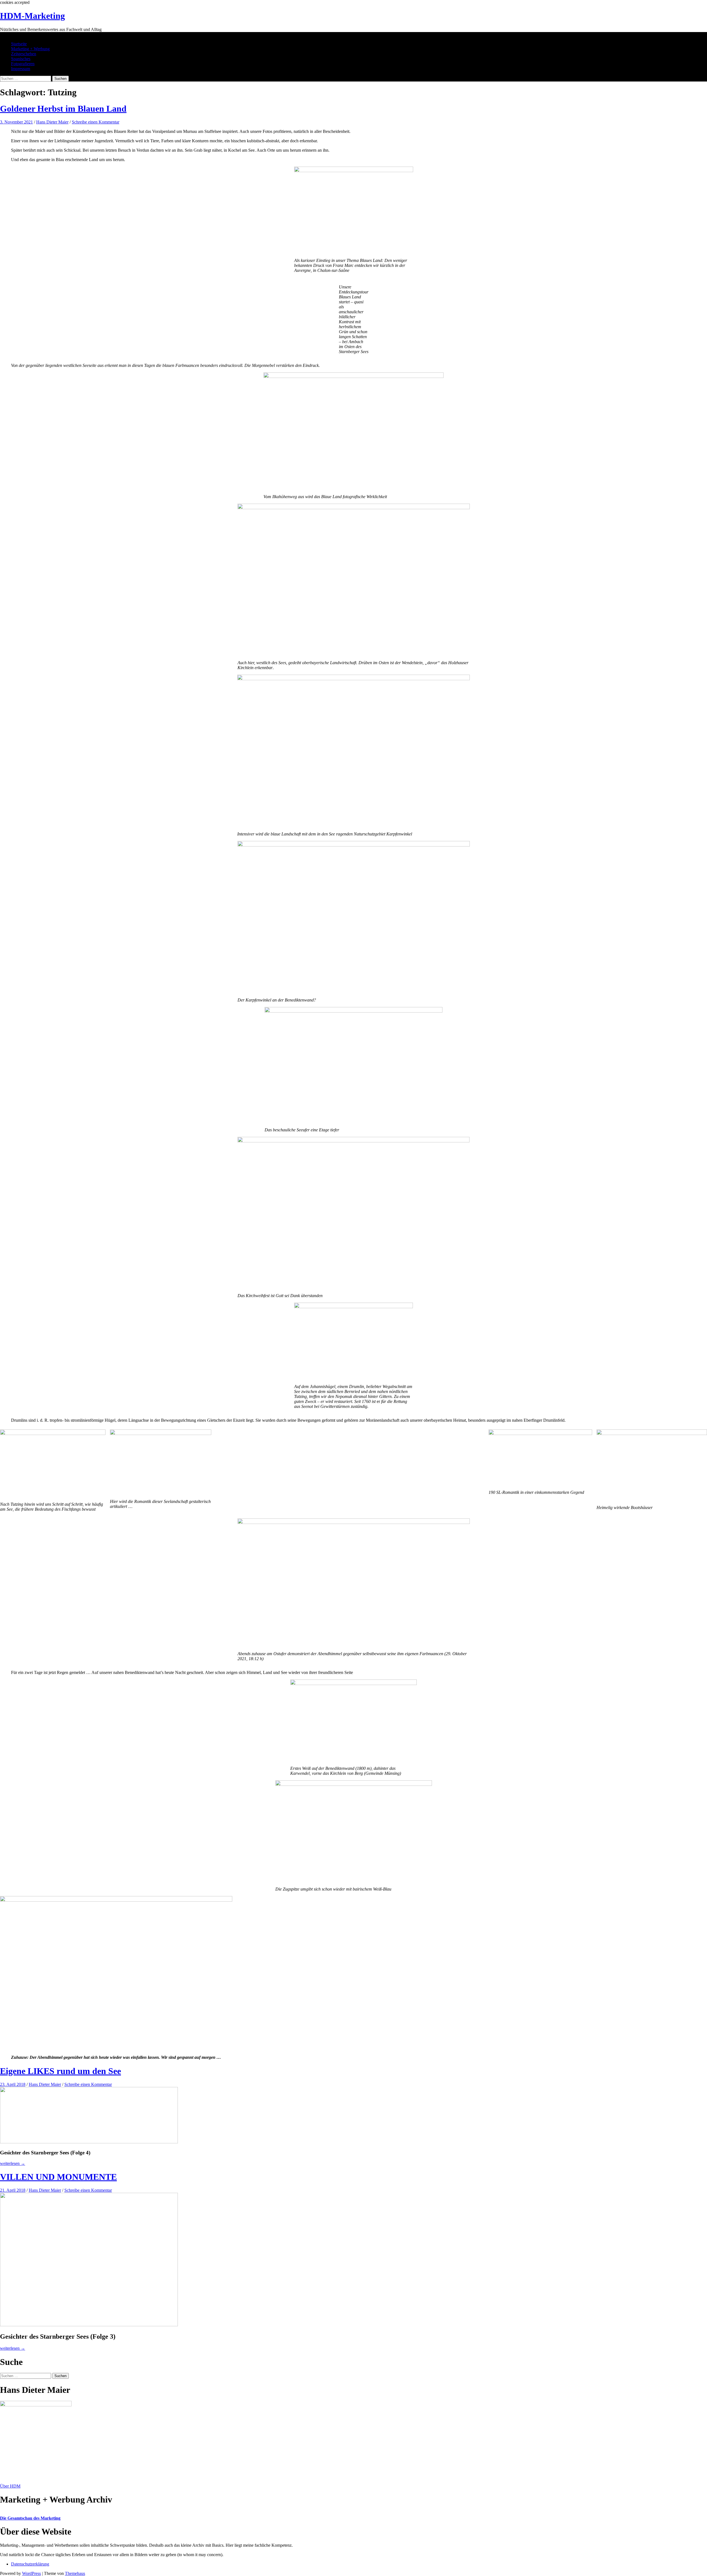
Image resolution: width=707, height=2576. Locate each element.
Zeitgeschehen (24, 54)
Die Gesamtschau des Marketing (30, 2518)
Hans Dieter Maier (52, 122)
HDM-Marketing (32, 16)
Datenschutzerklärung (30, 2564)
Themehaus (75, 2573)
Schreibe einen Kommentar (96, 122)
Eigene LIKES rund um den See (60, 2071)
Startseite (19, 44)
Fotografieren (23, 64)
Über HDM (10, 2486)
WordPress (31, 2573)
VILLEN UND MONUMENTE (58, 2177)
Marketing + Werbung (30, 49)
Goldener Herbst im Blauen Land (63, 109)
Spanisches (21, 59)
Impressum (21, 69)
